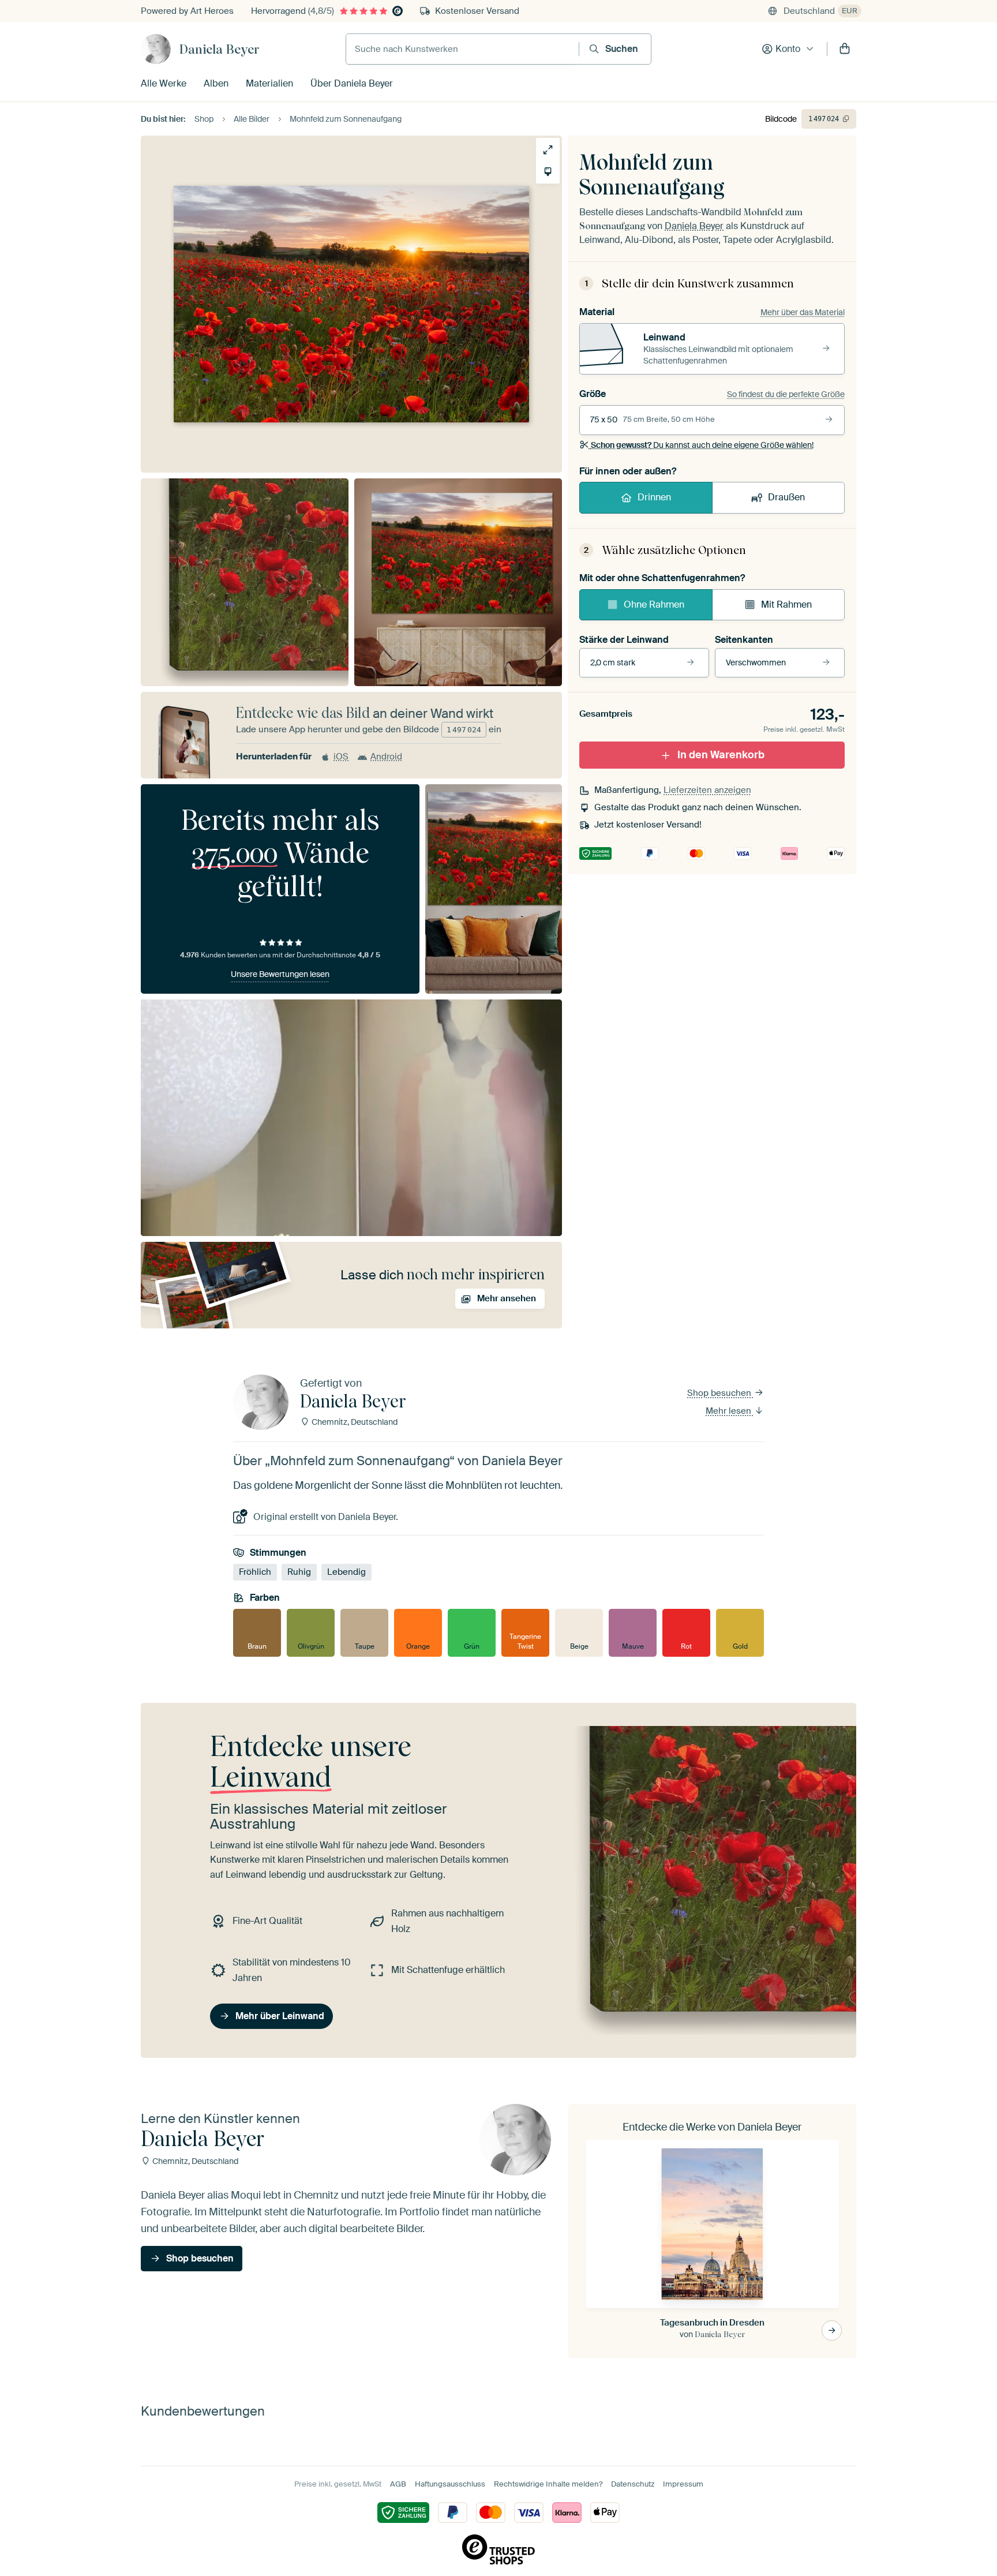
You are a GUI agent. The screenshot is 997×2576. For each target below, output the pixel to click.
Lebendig (346, 1572)
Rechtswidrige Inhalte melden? (548, 2484)
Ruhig (299, 1572)
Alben (216, 83)
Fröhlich (255, 1572)
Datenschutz (633, 2484)
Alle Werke (164, 83)
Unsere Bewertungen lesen (280, 974)
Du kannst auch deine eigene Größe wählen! (702, 445)
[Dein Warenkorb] (845, 49)
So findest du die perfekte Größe (786, 394)
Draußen (786, 497)
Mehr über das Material (803, 312)
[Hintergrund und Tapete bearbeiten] (548, 172)
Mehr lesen (730, 1411)
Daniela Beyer (220, 49)
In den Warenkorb (721, 755)
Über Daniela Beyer (352, 83)
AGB (398, 2484)
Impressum (683, 2484)
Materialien (269, 83)
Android (386, 757)
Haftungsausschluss (450, 2484)
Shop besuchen (720, 1393)
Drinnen (654, 497)
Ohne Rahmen (654, 604)
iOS (341, 757)
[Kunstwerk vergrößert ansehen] (548, 150)
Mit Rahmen (786, 604)
